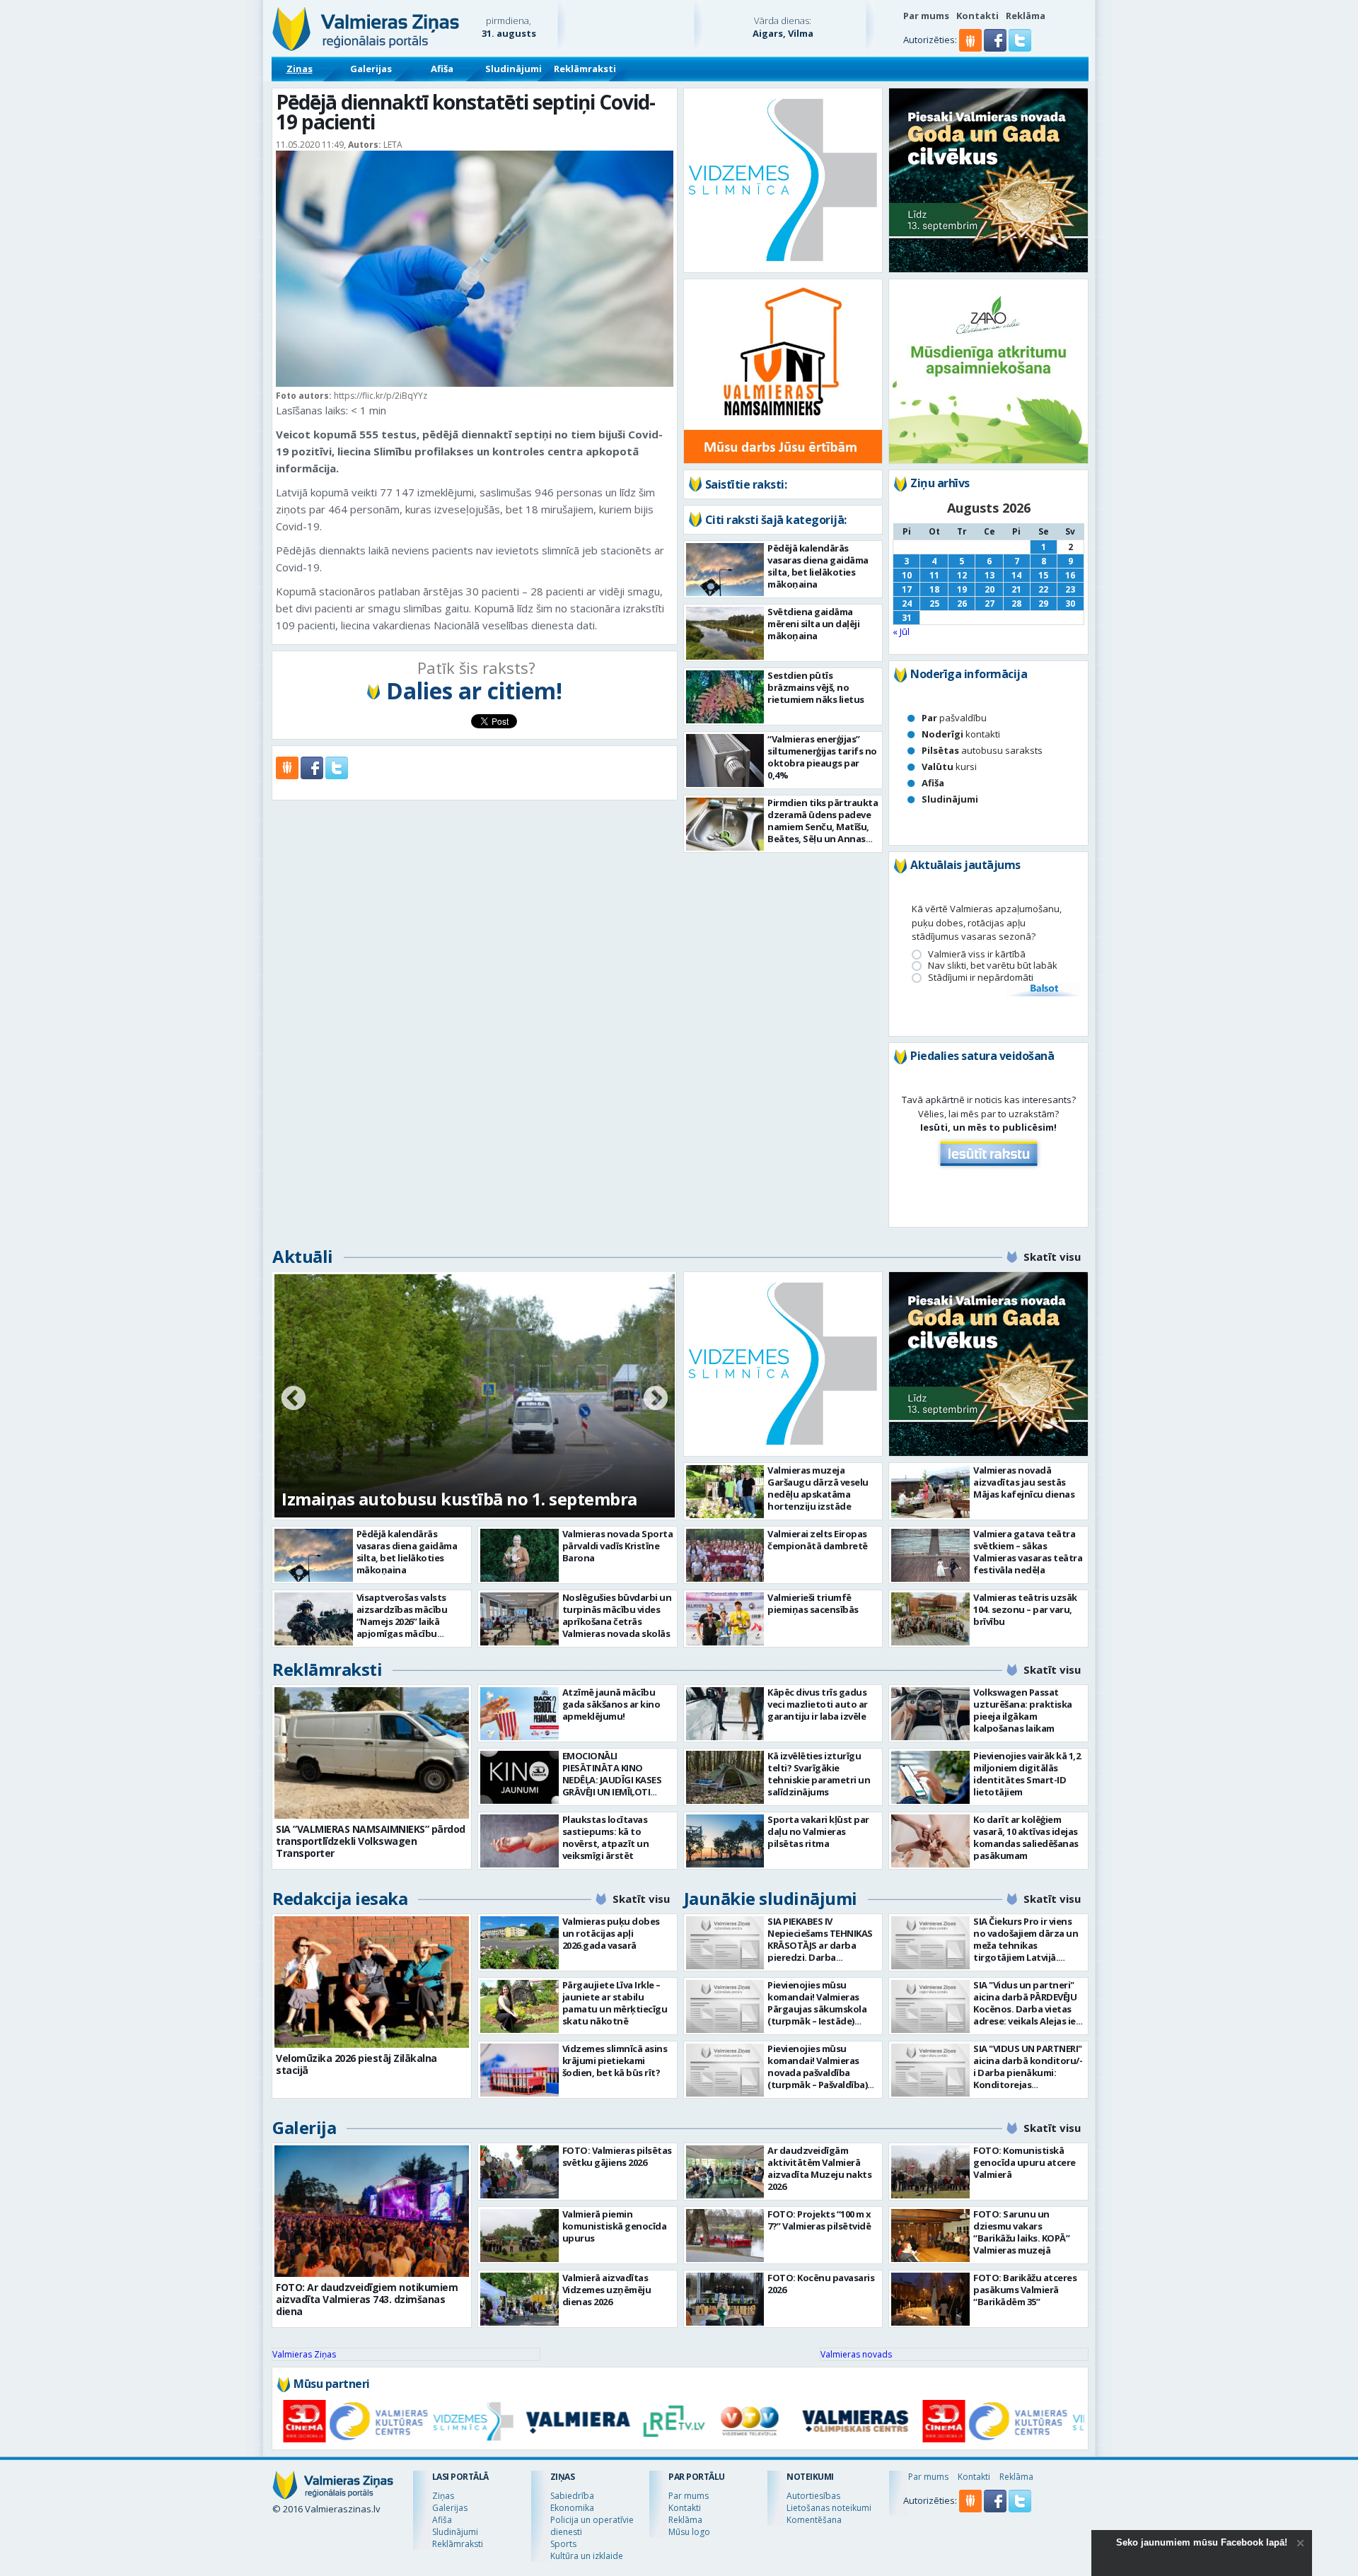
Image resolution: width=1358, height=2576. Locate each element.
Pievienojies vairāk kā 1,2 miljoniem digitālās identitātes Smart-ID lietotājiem (1027, 1774)
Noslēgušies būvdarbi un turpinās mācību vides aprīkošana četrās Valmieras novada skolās (617, 1615)
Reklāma (1026, 16)
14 (1016, 575)
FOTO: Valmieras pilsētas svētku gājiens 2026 (617, 2156)
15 (1043, 575)
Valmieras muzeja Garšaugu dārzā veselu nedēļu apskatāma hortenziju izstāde (818, 1488)
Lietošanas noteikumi (829, 2508)
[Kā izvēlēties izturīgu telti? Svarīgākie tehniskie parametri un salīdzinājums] (725, 1777)
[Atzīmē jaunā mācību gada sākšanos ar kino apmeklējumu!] (520, 1714)
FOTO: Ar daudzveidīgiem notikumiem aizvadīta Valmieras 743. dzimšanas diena (367, 2299)
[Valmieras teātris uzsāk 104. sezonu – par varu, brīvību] (930, 1619)
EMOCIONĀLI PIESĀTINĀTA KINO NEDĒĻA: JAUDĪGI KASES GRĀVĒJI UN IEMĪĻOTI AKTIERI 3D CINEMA (612, 1780)
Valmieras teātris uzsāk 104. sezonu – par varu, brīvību (1025, 1609)
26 (962, 604)
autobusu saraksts (982, 750)
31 (907, 618)
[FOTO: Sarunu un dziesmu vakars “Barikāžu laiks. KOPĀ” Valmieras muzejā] (930, 2236)
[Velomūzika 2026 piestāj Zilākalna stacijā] (372, 1982)
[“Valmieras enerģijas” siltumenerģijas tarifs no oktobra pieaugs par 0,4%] (725, 760)
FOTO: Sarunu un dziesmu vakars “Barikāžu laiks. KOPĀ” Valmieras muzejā (1021, 2232)
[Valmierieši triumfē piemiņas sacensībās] (725, 1619)
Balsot (1043, 989)
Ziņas (300, 69)
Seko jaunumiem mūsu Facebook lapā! (1202, 2542)
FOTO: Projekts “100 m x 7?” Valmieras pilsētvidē (819, 2220)
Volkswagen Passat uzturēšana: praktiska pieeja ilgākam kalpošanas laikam (1023, 1710)
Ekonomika (572, 2508)
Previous (294, 1399)
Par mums (926, 16)
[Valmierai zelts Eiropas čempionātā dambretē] (725, 1555)
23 (1070, 589)
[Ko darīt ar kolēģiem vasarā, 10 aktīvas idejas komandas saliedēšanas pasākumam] (930, 1841)
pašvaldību (954, 718)
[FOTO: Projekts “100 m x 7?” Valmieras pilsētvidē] (725, 2236)
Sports (563, 2544)
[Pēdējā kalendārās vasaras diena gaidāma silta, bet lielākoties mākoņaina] (725, 570)
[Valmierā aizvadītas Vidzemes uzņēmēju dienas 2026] (520, 2299)
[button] (996, 48)
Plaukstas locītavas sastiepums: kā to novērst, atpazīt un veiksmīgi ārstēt (606, 1837)
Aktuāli (303, 1256)
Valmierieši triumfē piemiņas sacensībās (813, 1603)
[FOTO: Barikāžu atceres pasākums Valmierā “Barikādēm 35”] (930, 2299)
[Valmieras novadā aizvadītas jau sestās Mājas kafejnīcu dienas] (930, 1492)
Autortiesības (813, 2496)
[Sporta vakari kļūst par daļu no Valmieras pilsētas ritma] (725, 1841)
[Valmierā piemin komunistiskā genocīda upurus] (520, 2236)
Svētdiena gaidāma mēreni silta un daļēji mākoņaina (813, 624)
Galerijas (371, 69)
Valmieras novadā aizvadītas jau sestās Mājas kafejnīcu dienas (1024, 1482)
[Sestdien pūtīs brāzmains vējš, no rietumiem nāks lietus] (725, 697)
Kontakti (977, 16)
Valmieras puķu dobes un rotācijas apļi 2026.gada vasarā (611, 1933)
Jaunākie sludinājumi (771, 1898)
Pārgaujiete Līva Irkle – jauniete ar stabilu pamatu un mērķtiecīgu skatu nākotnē (615, 2003)
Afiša (442, 69)
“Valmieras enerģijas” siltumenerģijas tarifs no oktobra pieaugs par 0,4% (822, 757)
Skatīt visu (1052, 1257)
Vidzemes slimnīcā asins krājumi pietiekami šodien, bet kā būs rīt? (615, 2061)
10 (907, 575)
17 (907, 589)
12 (962, 575)
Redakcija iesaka (340, 1898)
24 (907, 604)
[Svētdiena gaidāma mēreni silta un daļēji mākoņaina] (725, 633)
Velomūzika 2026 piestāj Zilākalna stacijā (356, 2064)
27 (990, 604)
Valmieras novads (856, 2354)
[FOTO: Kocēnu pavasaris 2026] (725, 2299)
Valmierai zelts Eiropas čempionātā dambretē (818, 1540)
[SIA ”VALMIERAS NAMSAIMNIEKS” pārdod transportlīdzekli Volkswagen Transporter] (372, 1753)
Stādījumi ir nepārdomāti (981, 978)
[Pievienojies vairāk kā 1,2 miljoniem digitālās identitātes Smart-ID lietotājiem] (930, 1777)
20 (990, 589)
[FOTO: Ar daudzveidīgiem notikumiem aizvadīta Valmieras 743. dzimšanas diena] (372, 2211)
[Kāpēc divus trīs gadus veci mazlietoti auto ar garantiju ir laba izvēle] (725, 1714)
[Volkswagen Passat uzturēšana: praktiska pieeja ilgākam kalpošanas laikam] (930, 1714)
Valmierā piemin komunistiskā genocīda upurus (615, 2226)
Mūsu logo (689, 2532)
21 (1016, 589)
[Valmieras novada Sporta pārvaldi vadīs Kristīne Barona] (520, 1555)
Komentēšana (814, 2520)
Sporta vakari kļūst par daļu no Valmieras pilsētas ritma (818, 1831)
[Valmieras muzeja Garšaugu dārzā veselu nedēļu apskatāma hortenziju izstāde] (725, 1492)
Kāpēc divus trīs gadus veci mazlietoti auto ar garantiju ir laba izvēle (818, 1704)
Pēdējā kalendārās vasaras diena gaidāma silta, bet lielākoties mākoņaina (818, 566)
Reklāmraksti (585, 69)
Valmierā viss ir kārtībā (977, 954)
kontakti (961, 734)
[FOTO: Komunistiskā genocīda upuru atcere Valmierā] (930, 2172)
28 (1016, 604)
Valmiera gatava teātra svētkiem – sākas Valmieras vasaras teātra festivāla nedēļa (1028, 1552)
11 (934, 575)
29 (1043, 604)
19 (962, 589)
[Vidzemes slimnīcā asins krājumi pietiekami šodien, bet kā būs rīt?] (520, 2070)
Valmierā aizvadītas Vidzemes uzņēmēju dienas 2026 (607, 2290)
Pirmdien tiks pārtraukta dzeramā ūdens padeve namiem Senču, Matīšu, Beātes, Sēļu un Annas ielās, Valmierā (823, 827)
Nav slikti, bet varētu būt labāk (993, 966)
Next (656, 1399)
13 (990, 575)
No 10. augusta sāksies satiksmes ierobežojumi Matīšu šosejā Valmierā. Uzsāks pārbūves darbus (473, 1475)
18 (934, 589)
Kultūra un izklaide (587, 2556)
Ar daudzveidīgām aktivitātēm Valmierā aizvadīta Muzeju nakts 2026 (819, 2168)
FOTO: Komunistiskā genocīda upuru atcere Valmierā (1025, 2162)
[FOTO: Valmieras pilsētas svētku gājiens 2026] (520, 2172)
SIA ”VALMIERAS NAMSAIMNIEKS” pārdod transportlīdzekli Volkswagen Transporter (371, 1841)
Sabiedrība (572, 2496)
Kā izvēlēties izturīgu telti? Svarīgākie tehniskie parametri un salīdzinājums (819, 1774)
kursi (949, 767)
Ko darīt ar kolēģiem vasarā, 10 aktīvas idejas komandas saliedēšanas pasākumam (1026, 1837)
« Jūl (901, 631)
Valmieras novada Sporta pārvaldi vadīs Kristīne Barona (618, 1546)
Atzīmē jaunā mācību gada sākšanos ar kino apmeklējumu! (611, 1704)
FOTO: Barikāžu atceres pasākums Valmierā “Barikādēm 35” (1025, 2290)
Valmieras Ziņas (304, 2354)
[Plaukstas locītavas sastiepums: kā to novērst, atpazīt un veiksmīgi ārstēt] (520, 1841)
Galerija (304, 2127)
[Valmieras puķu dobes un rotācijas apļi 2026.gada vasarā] (520, 1943)
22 (1043, 589)
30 (1070, 604)
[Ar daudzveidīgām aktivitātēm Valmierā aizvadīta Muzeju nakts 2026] (725, 2172)
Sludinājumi (513, 69)
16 (1070, 575)
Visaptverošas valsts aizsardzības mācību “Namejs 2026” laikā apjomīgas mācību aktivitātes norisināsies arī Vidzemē (409, 1627)
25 (934, 604)
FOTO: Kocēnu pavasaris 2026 (821, 2284)
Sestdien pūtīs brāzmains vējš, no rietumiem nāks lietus (816, 687)
